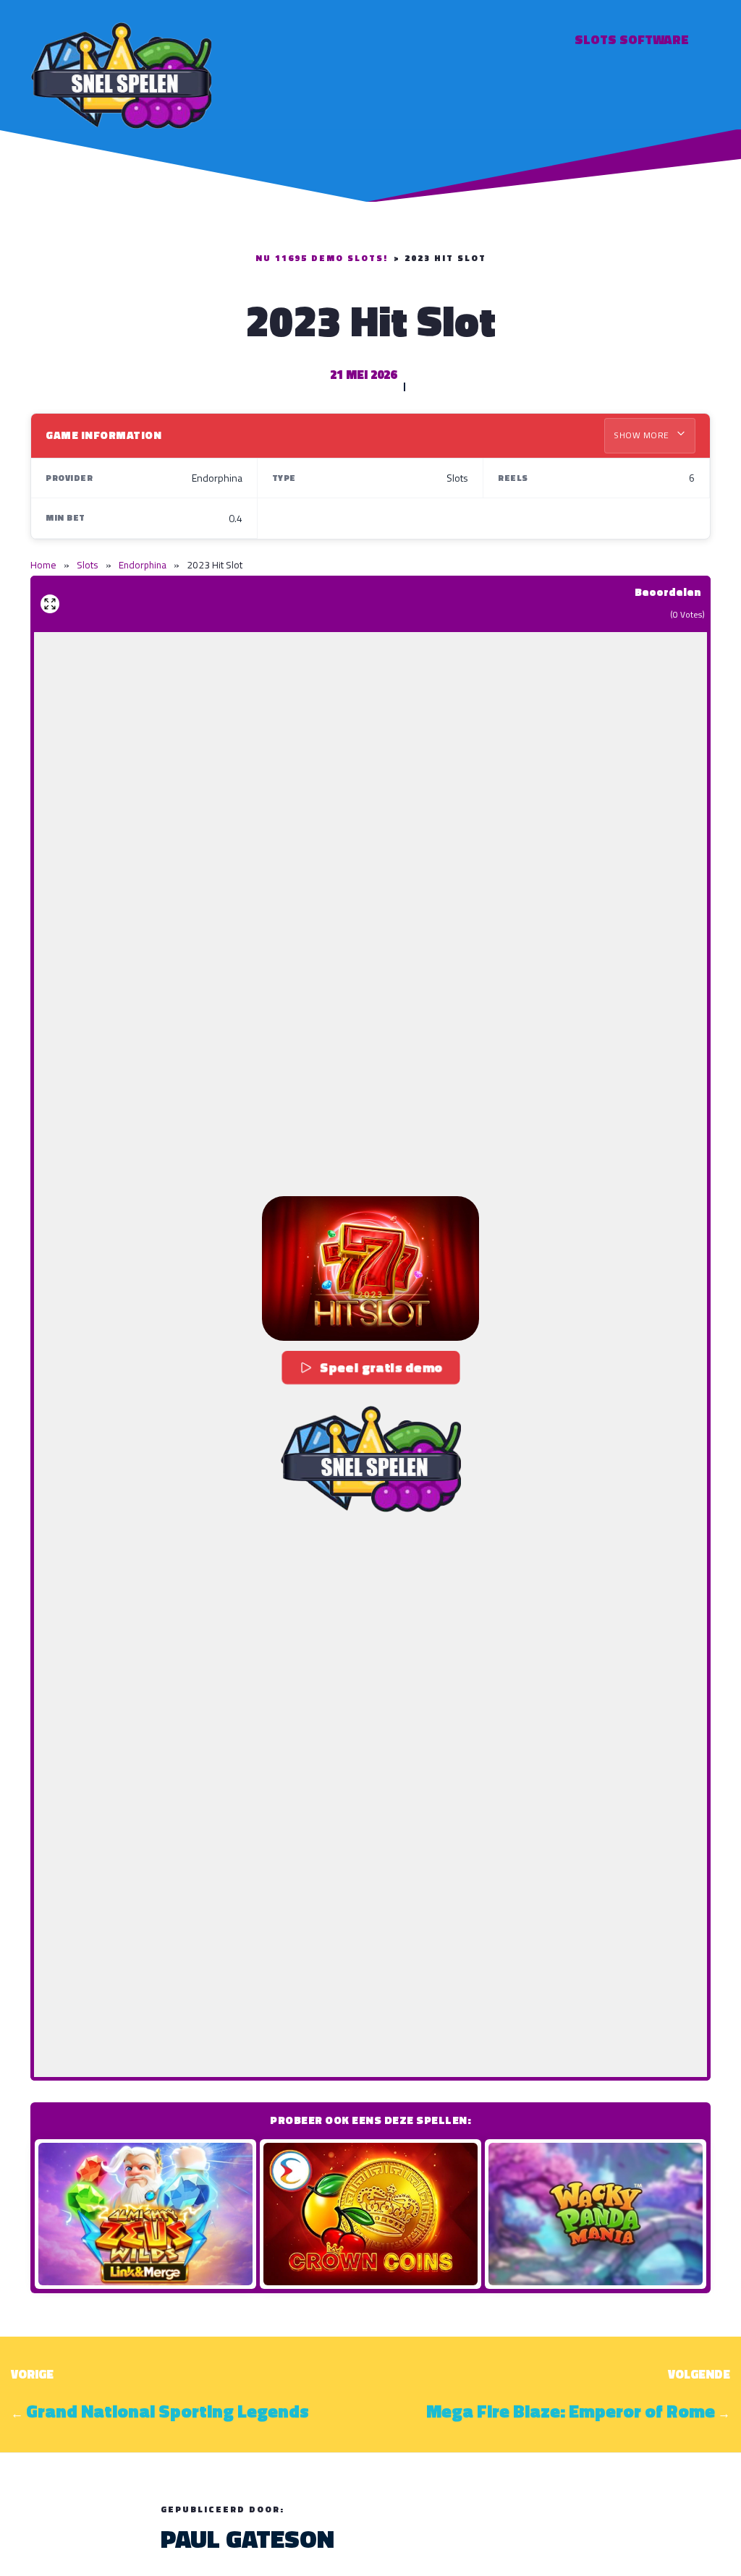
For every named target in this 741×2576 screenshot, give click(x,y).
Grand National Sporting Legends (168, 2411)
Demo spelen (145, 2214)
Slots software (632, 39)
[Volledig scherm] (50, 604)
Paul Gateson (247, 2538)
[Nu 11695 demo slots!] (121, 73)
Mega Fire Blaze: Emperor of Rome (571, 2411)
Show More (643, 435)
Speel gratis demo (381, 1367)
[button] (370, 1268)
